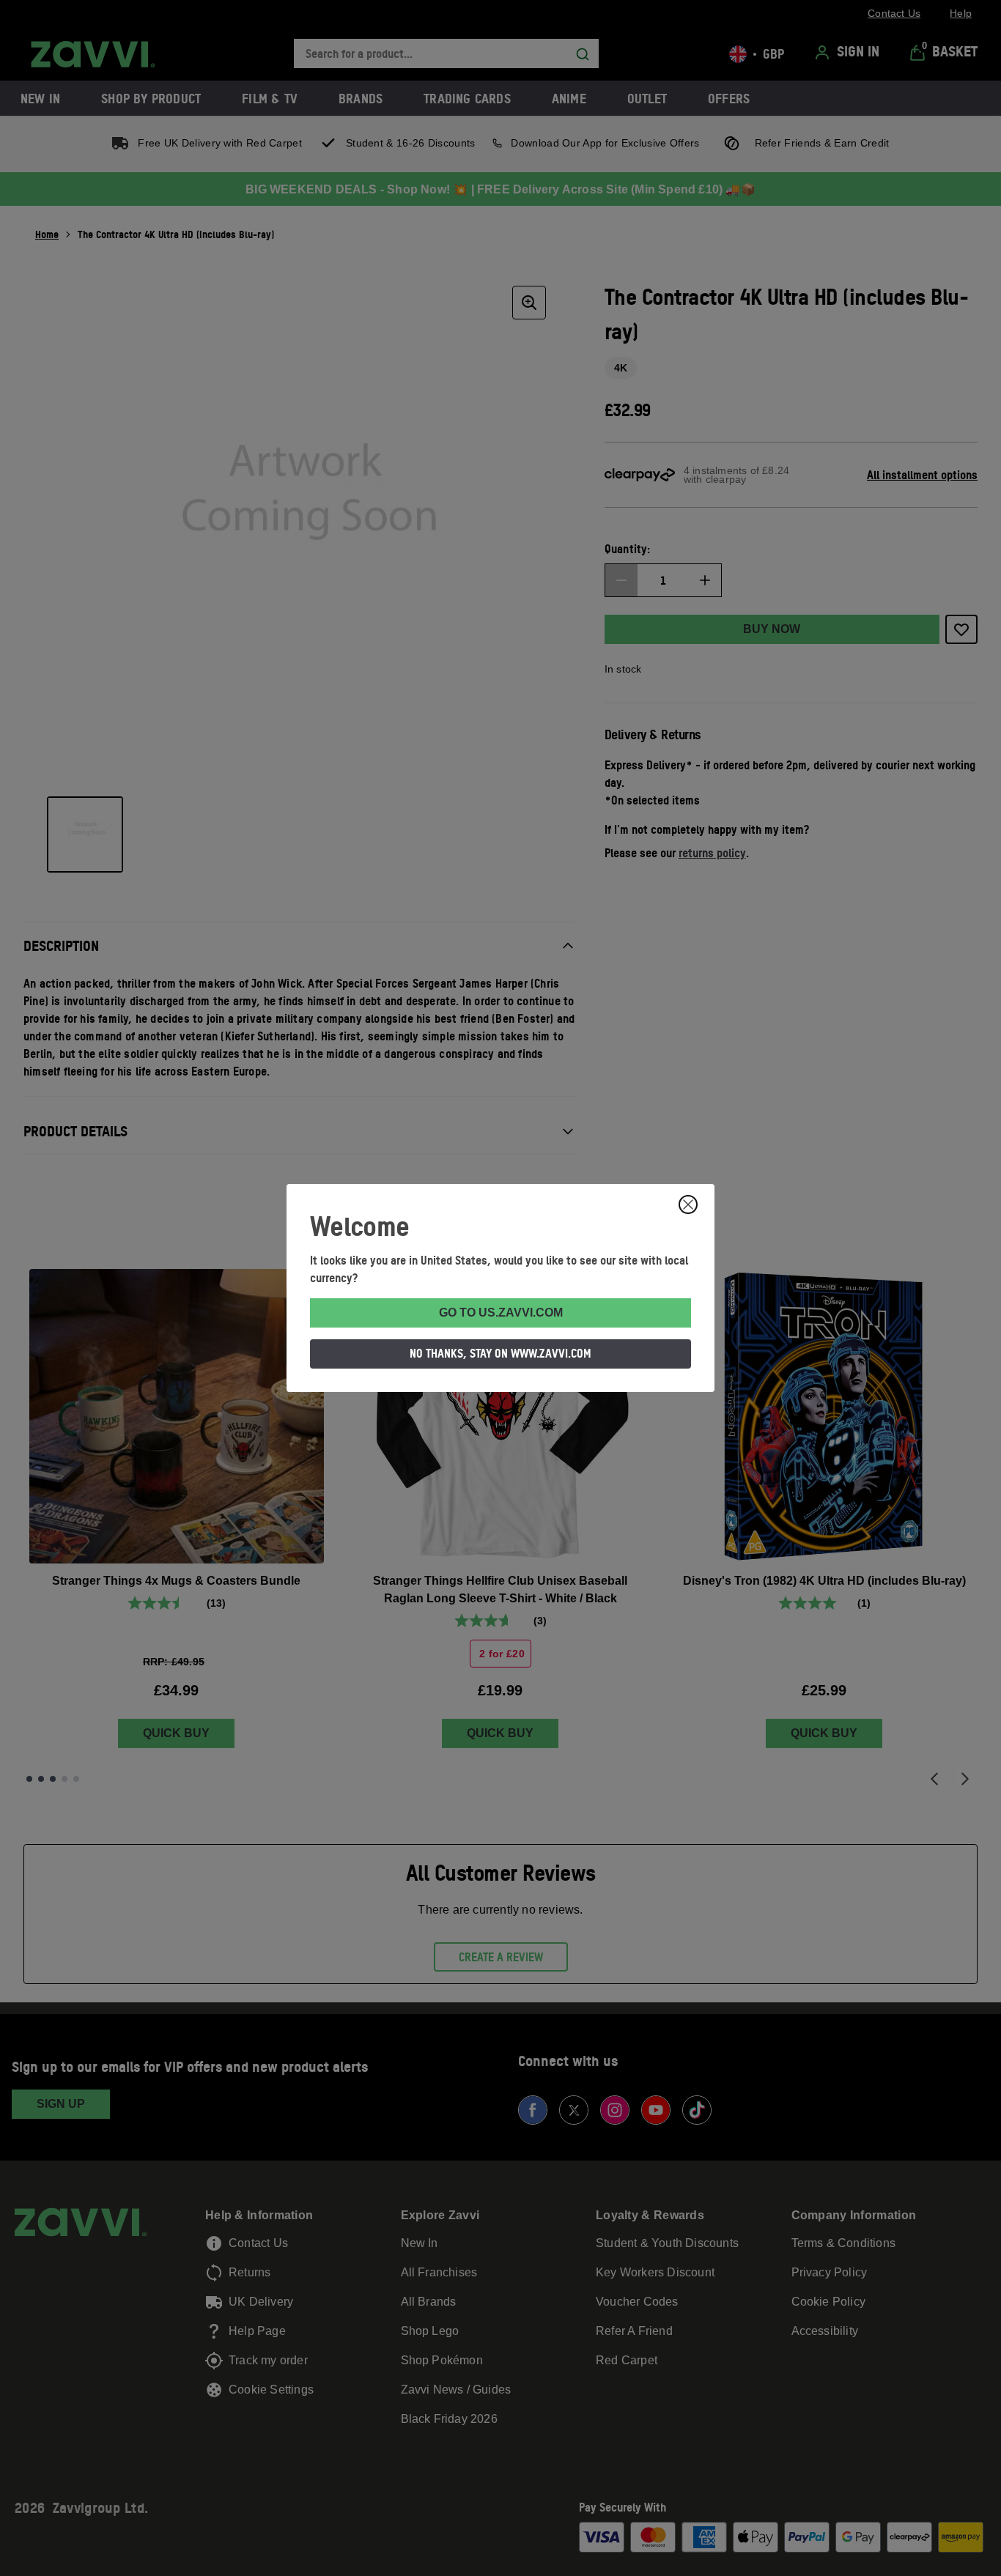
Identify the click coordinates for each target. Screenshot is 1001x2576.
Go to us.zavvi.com (501, 1313)
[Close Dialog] (688, 1204)
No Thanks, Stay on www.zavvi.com (500, 1353)
